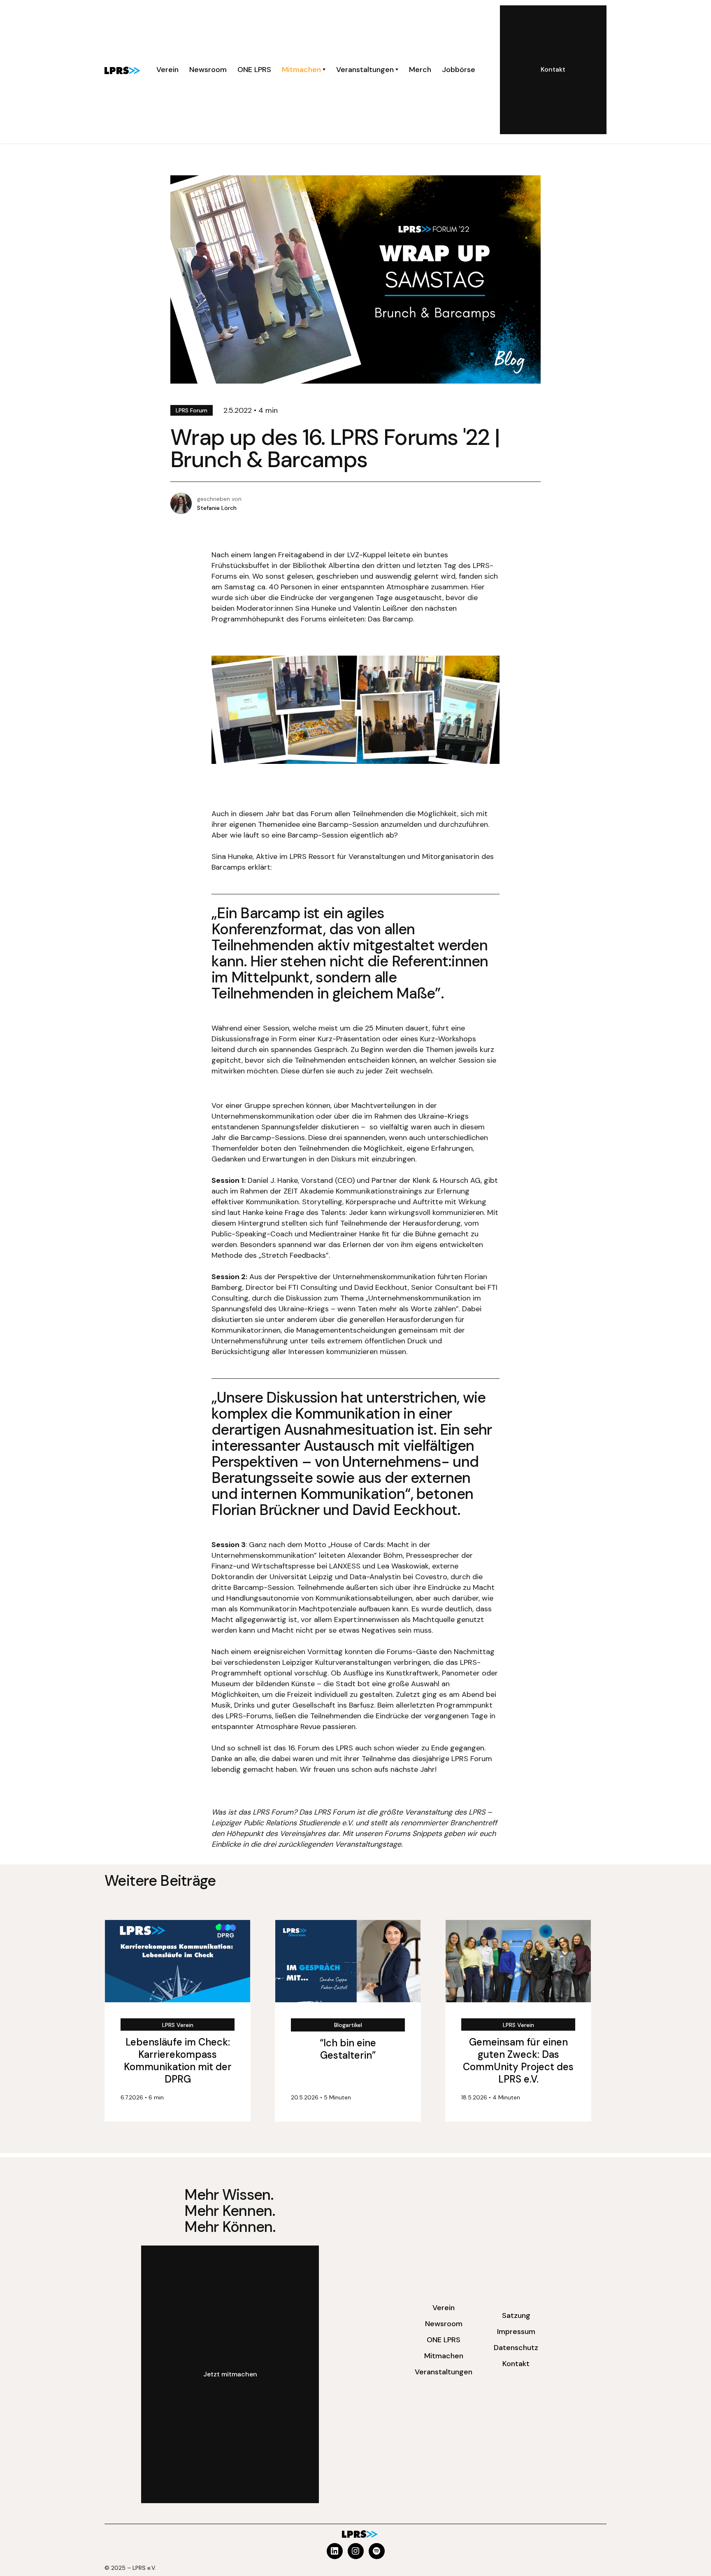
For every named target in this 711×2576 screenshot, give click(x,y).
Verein (444, 2308)
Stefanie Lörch (217, 508)
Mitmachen (444, 2356)
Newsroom (444, 2324)
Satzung (516, 2315)
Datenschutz (516, 2348)
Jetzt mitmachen (230, 2374)
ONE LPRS (444, 2340)
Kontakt (516, 2364)
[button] (304, 70)
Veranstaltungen (444, 2372)
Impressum (516, 2332)
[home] (122, 70)
